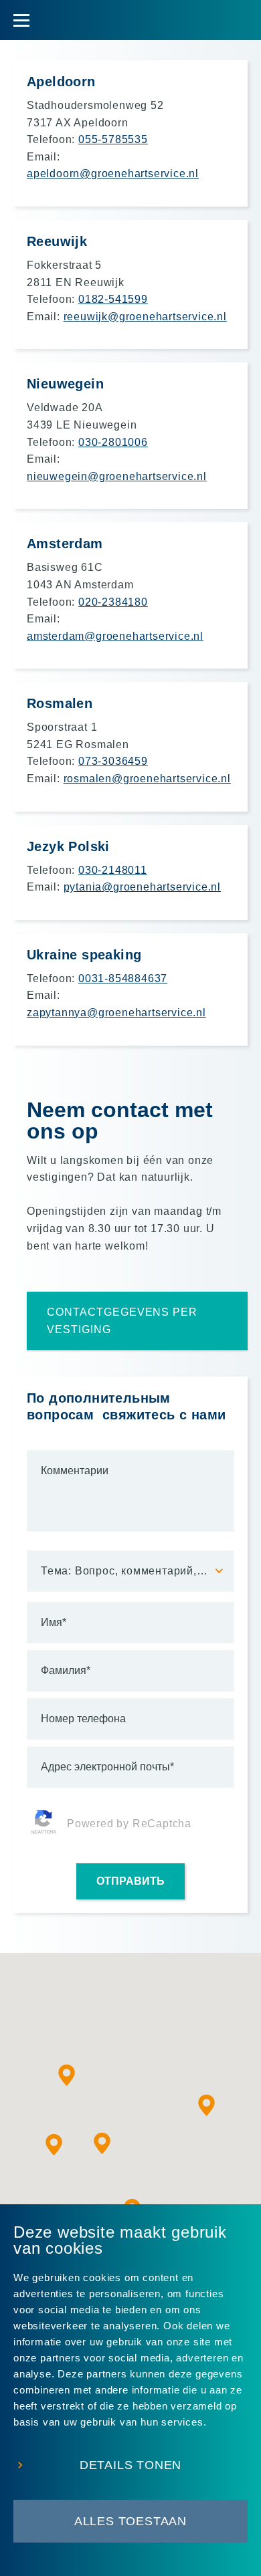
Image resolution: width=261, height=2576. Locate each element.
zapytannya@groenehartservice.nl (116, 1013)
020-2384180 (113, 602)
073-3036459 (113, 761)
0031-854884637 (123, 978)
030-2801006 (113, 442)
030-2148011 (113, 870)
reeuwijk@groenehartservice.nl (145, 317)
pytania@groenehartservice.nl (142, 887)
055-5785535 (113, 139)
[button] (207, 2105)
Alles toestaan (130, 2521)
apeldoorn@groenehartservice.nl (113, 173)
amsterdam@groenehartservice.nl (115, 636)
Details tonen (130, 2465)
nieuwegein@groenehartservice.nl (117, 476)
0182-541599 (113, 299)
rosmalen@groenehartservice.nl (147, 779)
